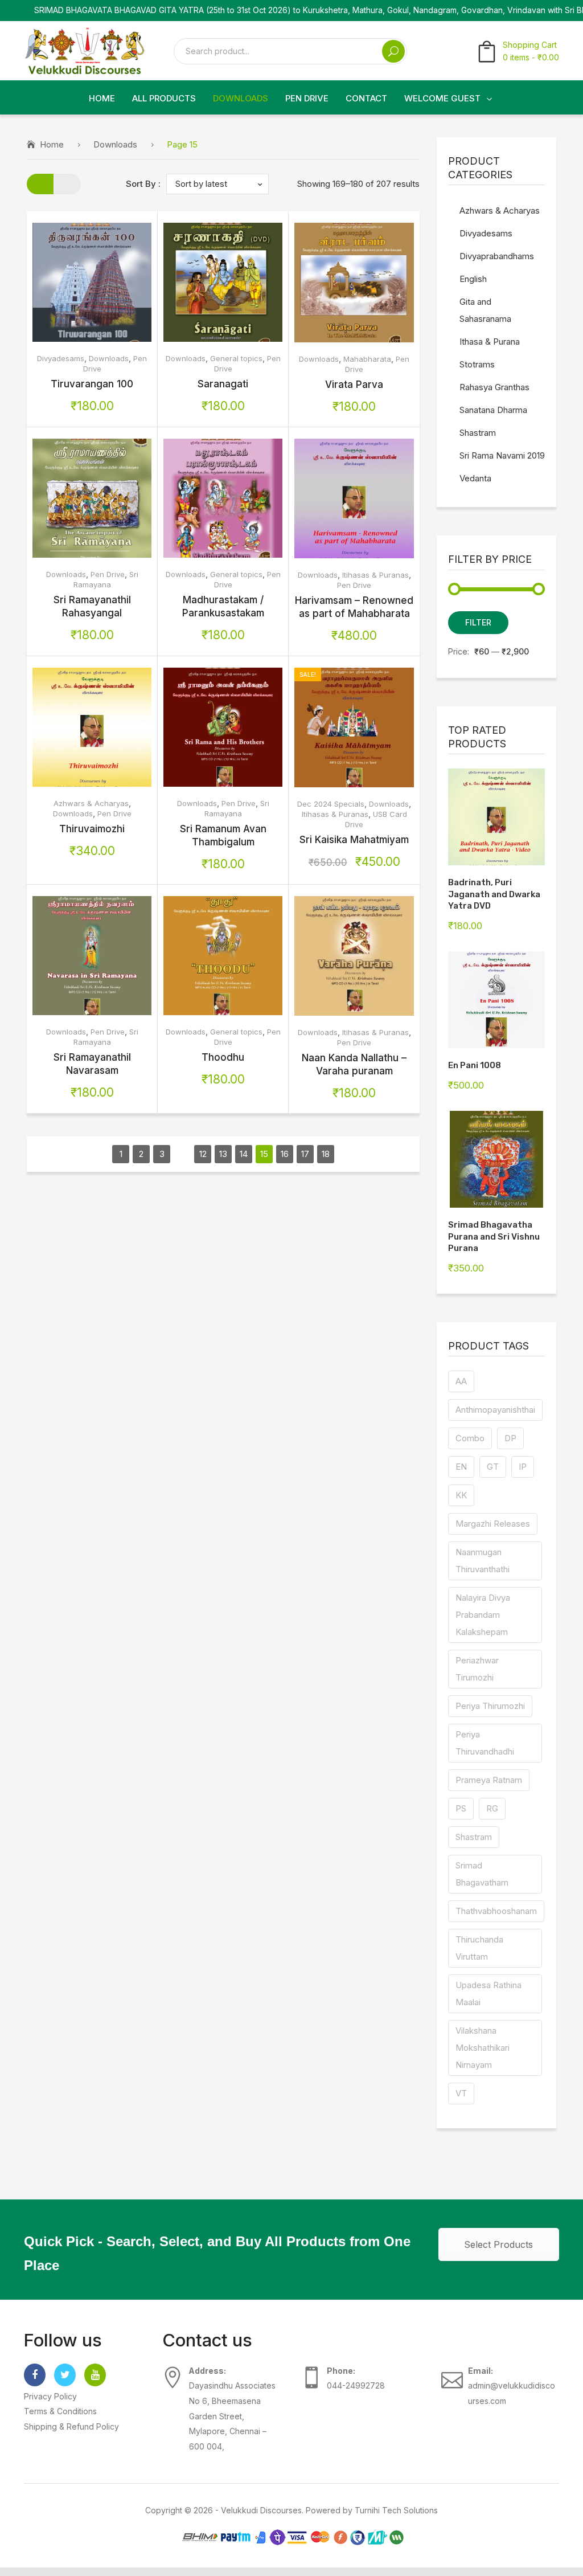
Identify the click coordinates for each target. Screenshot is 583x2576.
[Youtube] (95, 2375)
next (346, 1154)
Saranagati (223, 384)
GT (493, 1467)
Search (393, 51)
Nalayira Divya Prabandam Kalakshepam (483, 1615)
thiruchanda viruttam (479, 1948)
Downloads (115, 144)
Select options (68, 282)
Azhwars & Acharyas (91, 803)
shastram (474, 1837)
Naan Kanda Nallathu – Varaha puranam (354, 1064)
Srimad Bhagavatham (482, 1874)
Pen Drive (108, 574)
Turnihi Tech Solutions (396, 2510)
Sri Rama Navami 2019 (502, 455)
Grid (40, 184)
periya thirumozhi (490, 1706)
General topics (236, 358)
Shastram (478, 433)
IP (523, 1467)
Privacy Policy (50, 2396)
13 (223, 1154)
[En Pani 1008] (496, 1000)
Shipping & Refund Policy (71, 2426)
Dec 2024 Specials (331, 804)
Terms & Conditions (60, 2411)
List (67, 184)
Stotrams (477, 364)
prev (100, 1154)
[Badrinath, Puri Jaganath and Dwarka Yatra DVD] (496, 817)
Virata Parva (354, 385)
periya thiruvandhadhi (485, 1743)
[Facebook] (35, 2375)
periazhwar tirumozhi (477, 1669)
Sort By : (143, 184)
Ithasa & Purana (490, 342)
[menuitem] (102, 99)
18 (326, 1154)
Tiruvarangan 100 (92, 384)
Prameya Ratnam (489, 1780)
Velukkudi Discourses (261, 2510)
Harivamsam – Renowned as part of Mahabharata (354, 607)
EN (461, 1467)
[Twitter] (65, 2375)
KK (461, 1495)
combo (470, 1438)
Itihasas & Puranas (375, 575)
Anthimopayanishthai (495, 1410)
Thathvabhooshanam (496, 1911)
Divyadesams (61, 358)
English (473, 279)
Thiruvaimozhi (92, 829)
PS (461, 1808)
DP (510, 1438)
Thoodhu (223, 1057)
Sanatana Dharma (493, 410)
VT (461, 2093)
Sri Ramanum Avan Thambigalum (223, 835)
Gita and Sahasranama (485, 310)
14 (244, 1154)
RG (492, 1808)
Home (52, 144)
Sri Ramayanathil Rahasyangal (92, 606)
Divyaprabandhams (497, 256)
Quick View (116, 282)
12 (203, 1154)
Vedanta (475, 478)
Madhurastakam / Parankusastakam (223, 606)
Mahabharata (367, 359)
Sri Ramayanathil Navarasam (92, 1064)
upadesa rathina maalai (488, 1994)
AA (461, 1381)
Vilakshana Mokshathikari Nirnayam (483, 2048)
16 (285, 1154)
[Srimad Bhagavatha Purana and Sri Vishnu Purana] (496, 1159)
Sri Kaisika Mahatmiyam (354, 840)
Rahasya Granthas (494, 387)
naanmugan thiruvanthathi (483, 1561)
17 (305, 1154)
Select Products (498, 2244)
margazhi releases (493, 1524)
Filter (478, 622)
